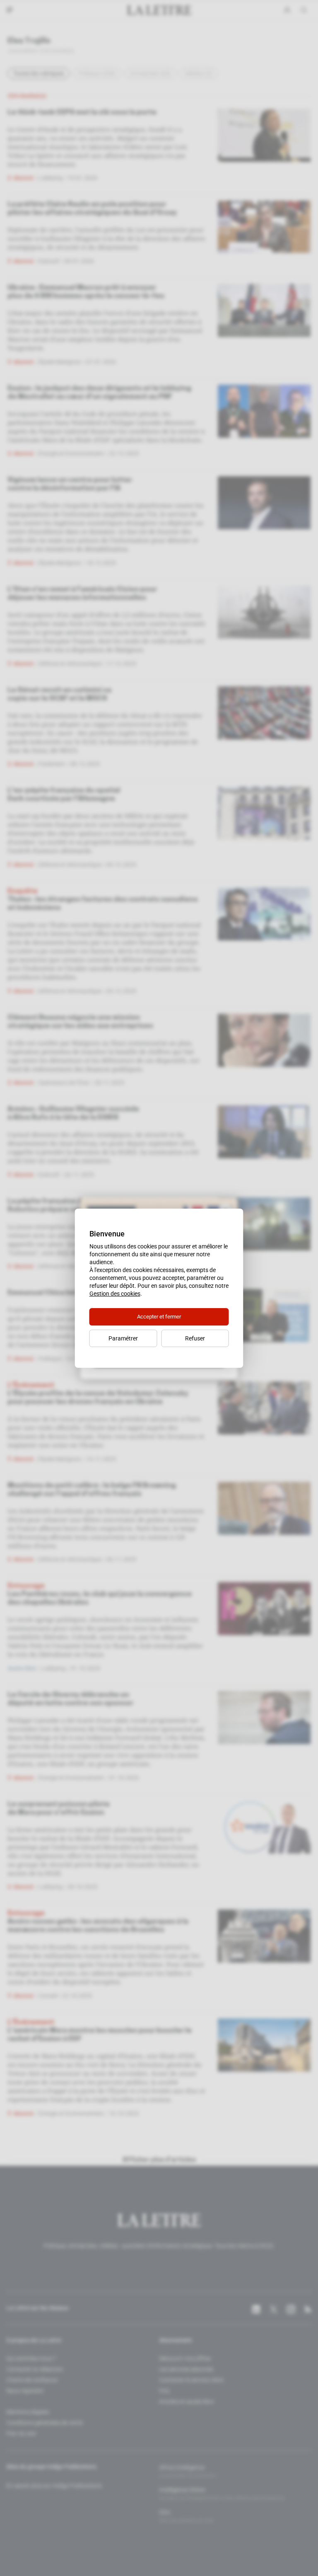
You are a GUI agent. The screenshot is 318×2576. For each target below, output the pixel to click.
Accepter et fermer (159, 1317)
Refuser (195, 1338)
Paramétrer (123, 1338)
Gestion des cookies (115, 1294)
